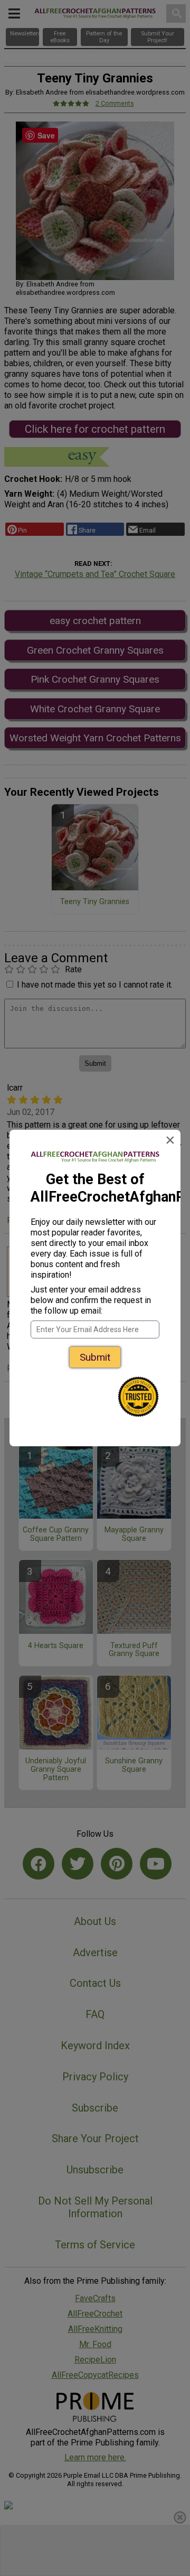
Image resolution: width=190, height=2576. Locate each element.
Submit (95, 1357)
